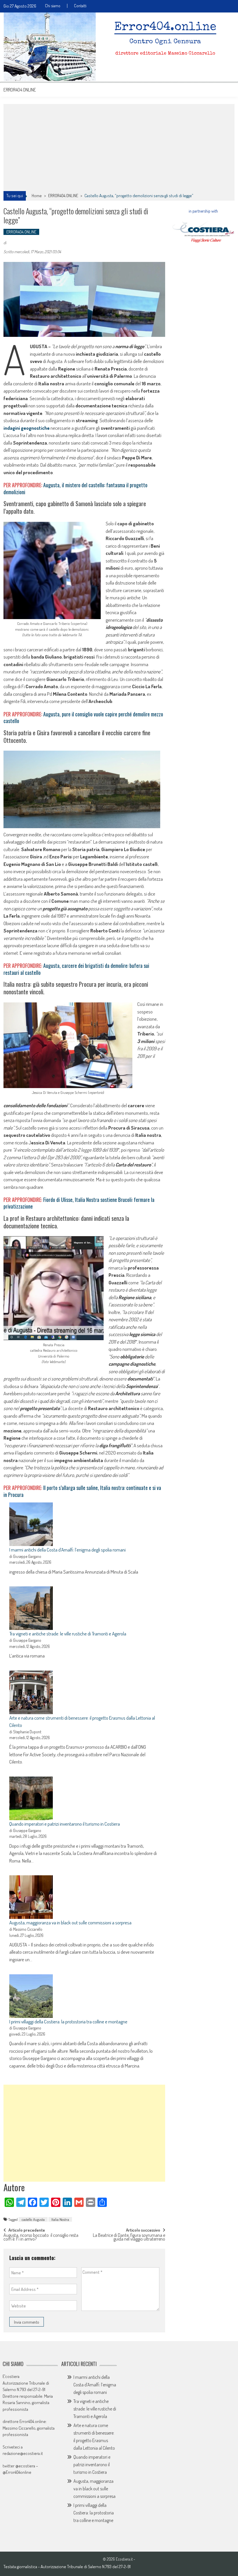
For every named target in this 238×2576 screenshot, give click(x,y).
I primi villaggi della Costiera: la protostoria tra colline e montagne (68, 2022)
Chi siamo (53, 6)
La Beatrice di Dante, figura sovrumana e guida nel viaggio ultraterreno (129, 2238)
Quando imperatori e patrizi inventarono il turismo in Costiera (65, 1824)
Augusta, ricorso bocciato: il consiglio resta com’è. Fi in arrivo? (41, 2238)
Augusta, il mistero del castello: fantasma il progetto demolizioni (75, 488)
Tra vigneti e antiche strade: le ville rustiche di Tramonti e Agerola (68, 1634)
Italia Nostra (60, 2219)
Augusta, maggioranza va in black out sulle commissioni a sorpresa (70, 1922)
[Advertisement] (119, 148)
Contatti (80, 6)
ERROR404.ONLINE (63, 196)
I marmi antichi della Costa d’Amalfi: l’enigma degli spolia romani (67, 1550)
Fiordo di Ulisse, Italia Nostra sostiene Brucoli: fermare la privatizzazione (79, 1203)
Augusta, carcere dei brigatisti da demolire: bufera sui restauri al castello (76, 969)
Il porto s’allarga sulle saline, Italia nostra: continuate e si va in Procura (82, 1491)
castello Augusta (33, 2219)
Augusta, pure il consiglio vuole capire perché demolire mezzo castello (83, 717)
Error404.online (20, 90)
